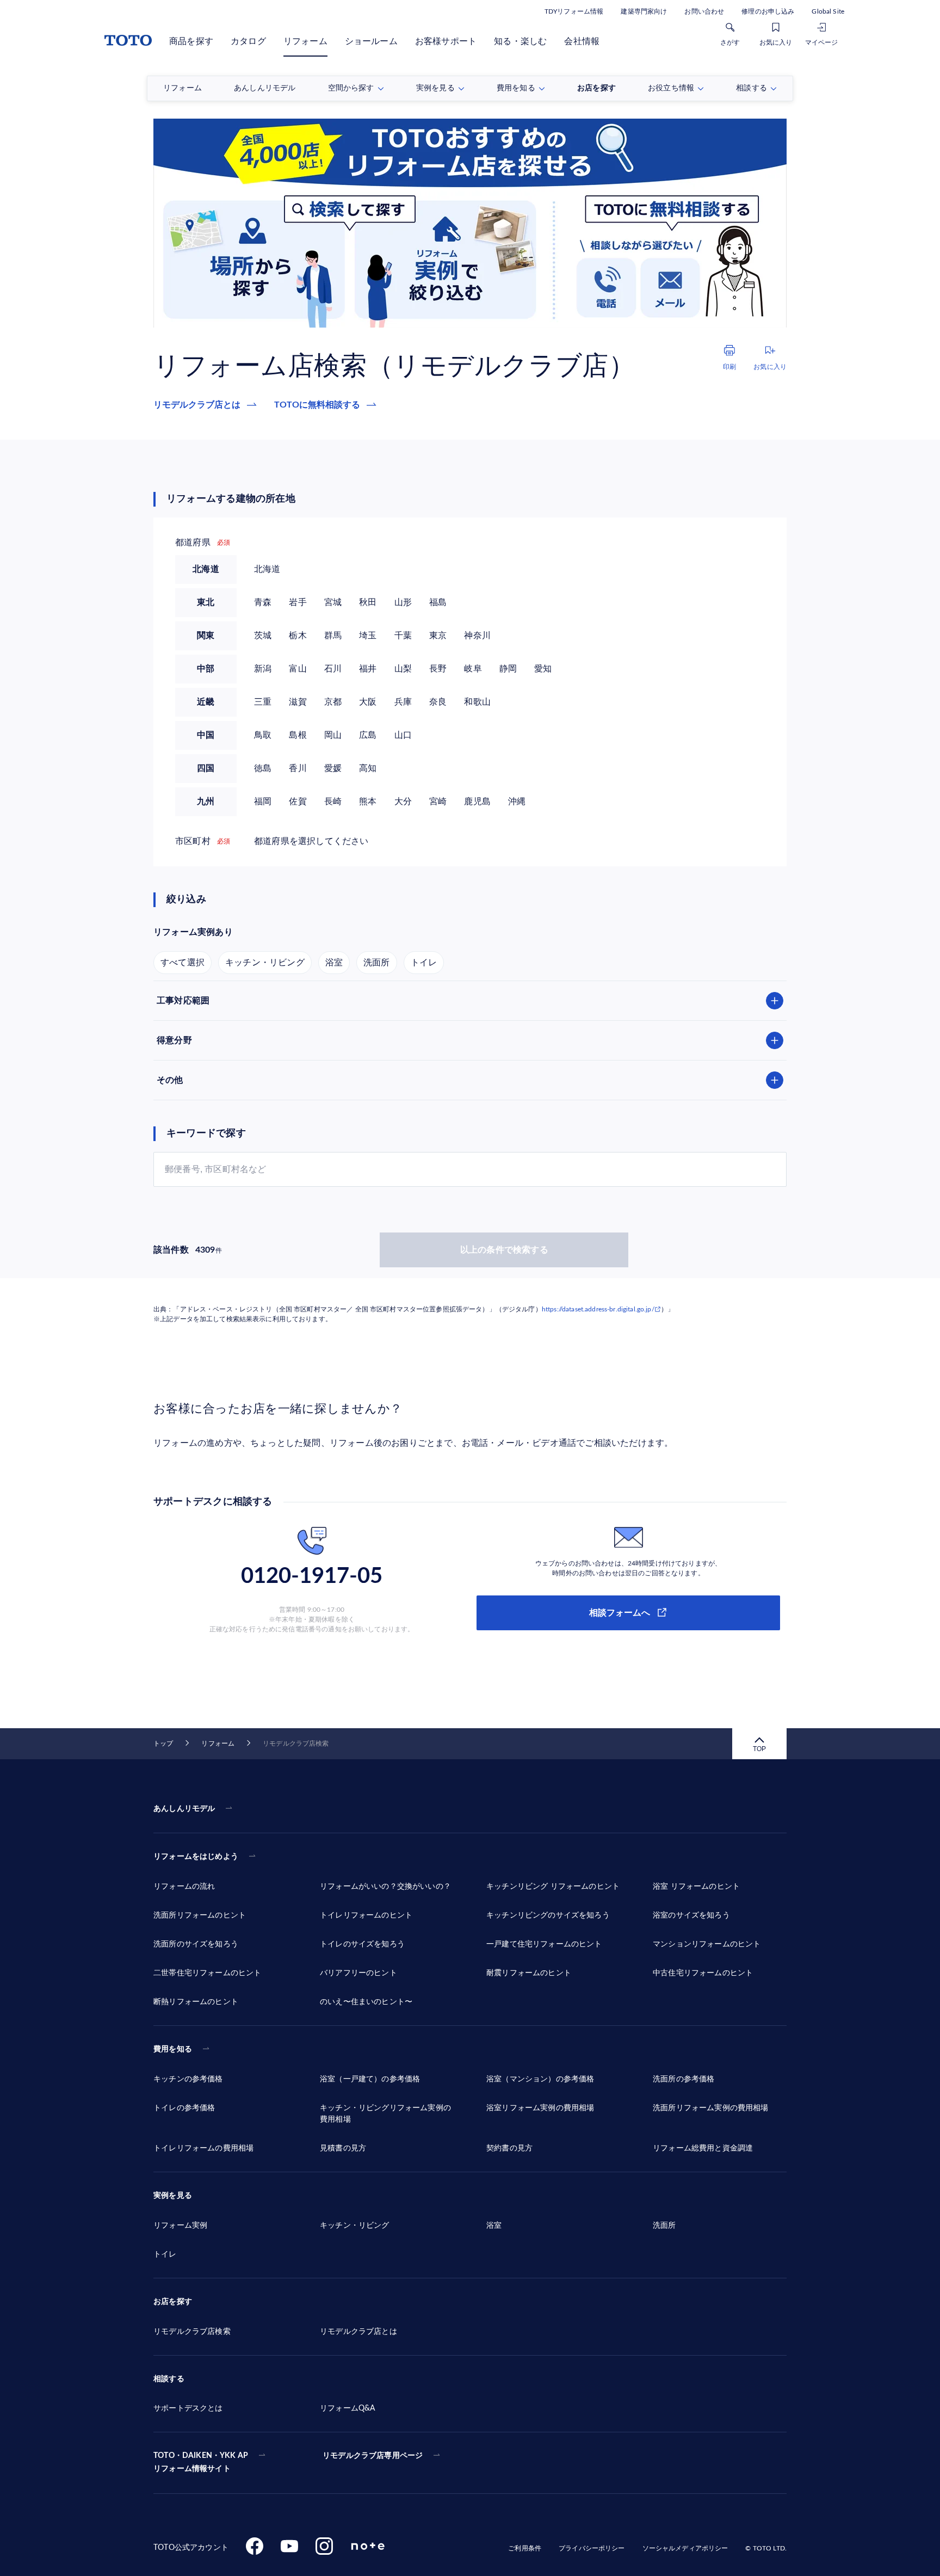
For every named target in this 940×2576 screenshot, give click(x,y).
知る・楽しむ (520, 41)
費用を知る (173, 2049)
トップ (163, 1743)
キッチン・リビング (265, 962)
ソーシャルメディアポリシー (685, 2548)
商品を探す (191, 41)
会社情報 (582, 41)
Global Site (828, 11)
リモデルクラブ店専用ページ (373, 2456)
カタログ (248, 41)
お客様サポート (446, 41)
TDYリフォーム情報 (574, 11)
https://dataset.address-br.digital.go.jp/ (598, 1309)
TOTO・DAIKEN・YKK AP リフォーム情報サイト (201, 2462)
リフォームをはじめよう (196, 1857)
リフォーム (305, 41)
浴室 (334, 962)
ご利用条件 (525, 2548)
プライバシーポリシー (592, 2548)
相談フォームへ (620, 1613)
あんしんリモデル (184, 1809)
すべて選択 (183, 962)
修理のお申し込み (768, 11)
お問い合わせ (704, 11)
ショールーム (371, 41)
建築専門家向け (644, 11)
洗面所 (377, 962)
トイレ (424, 962)
